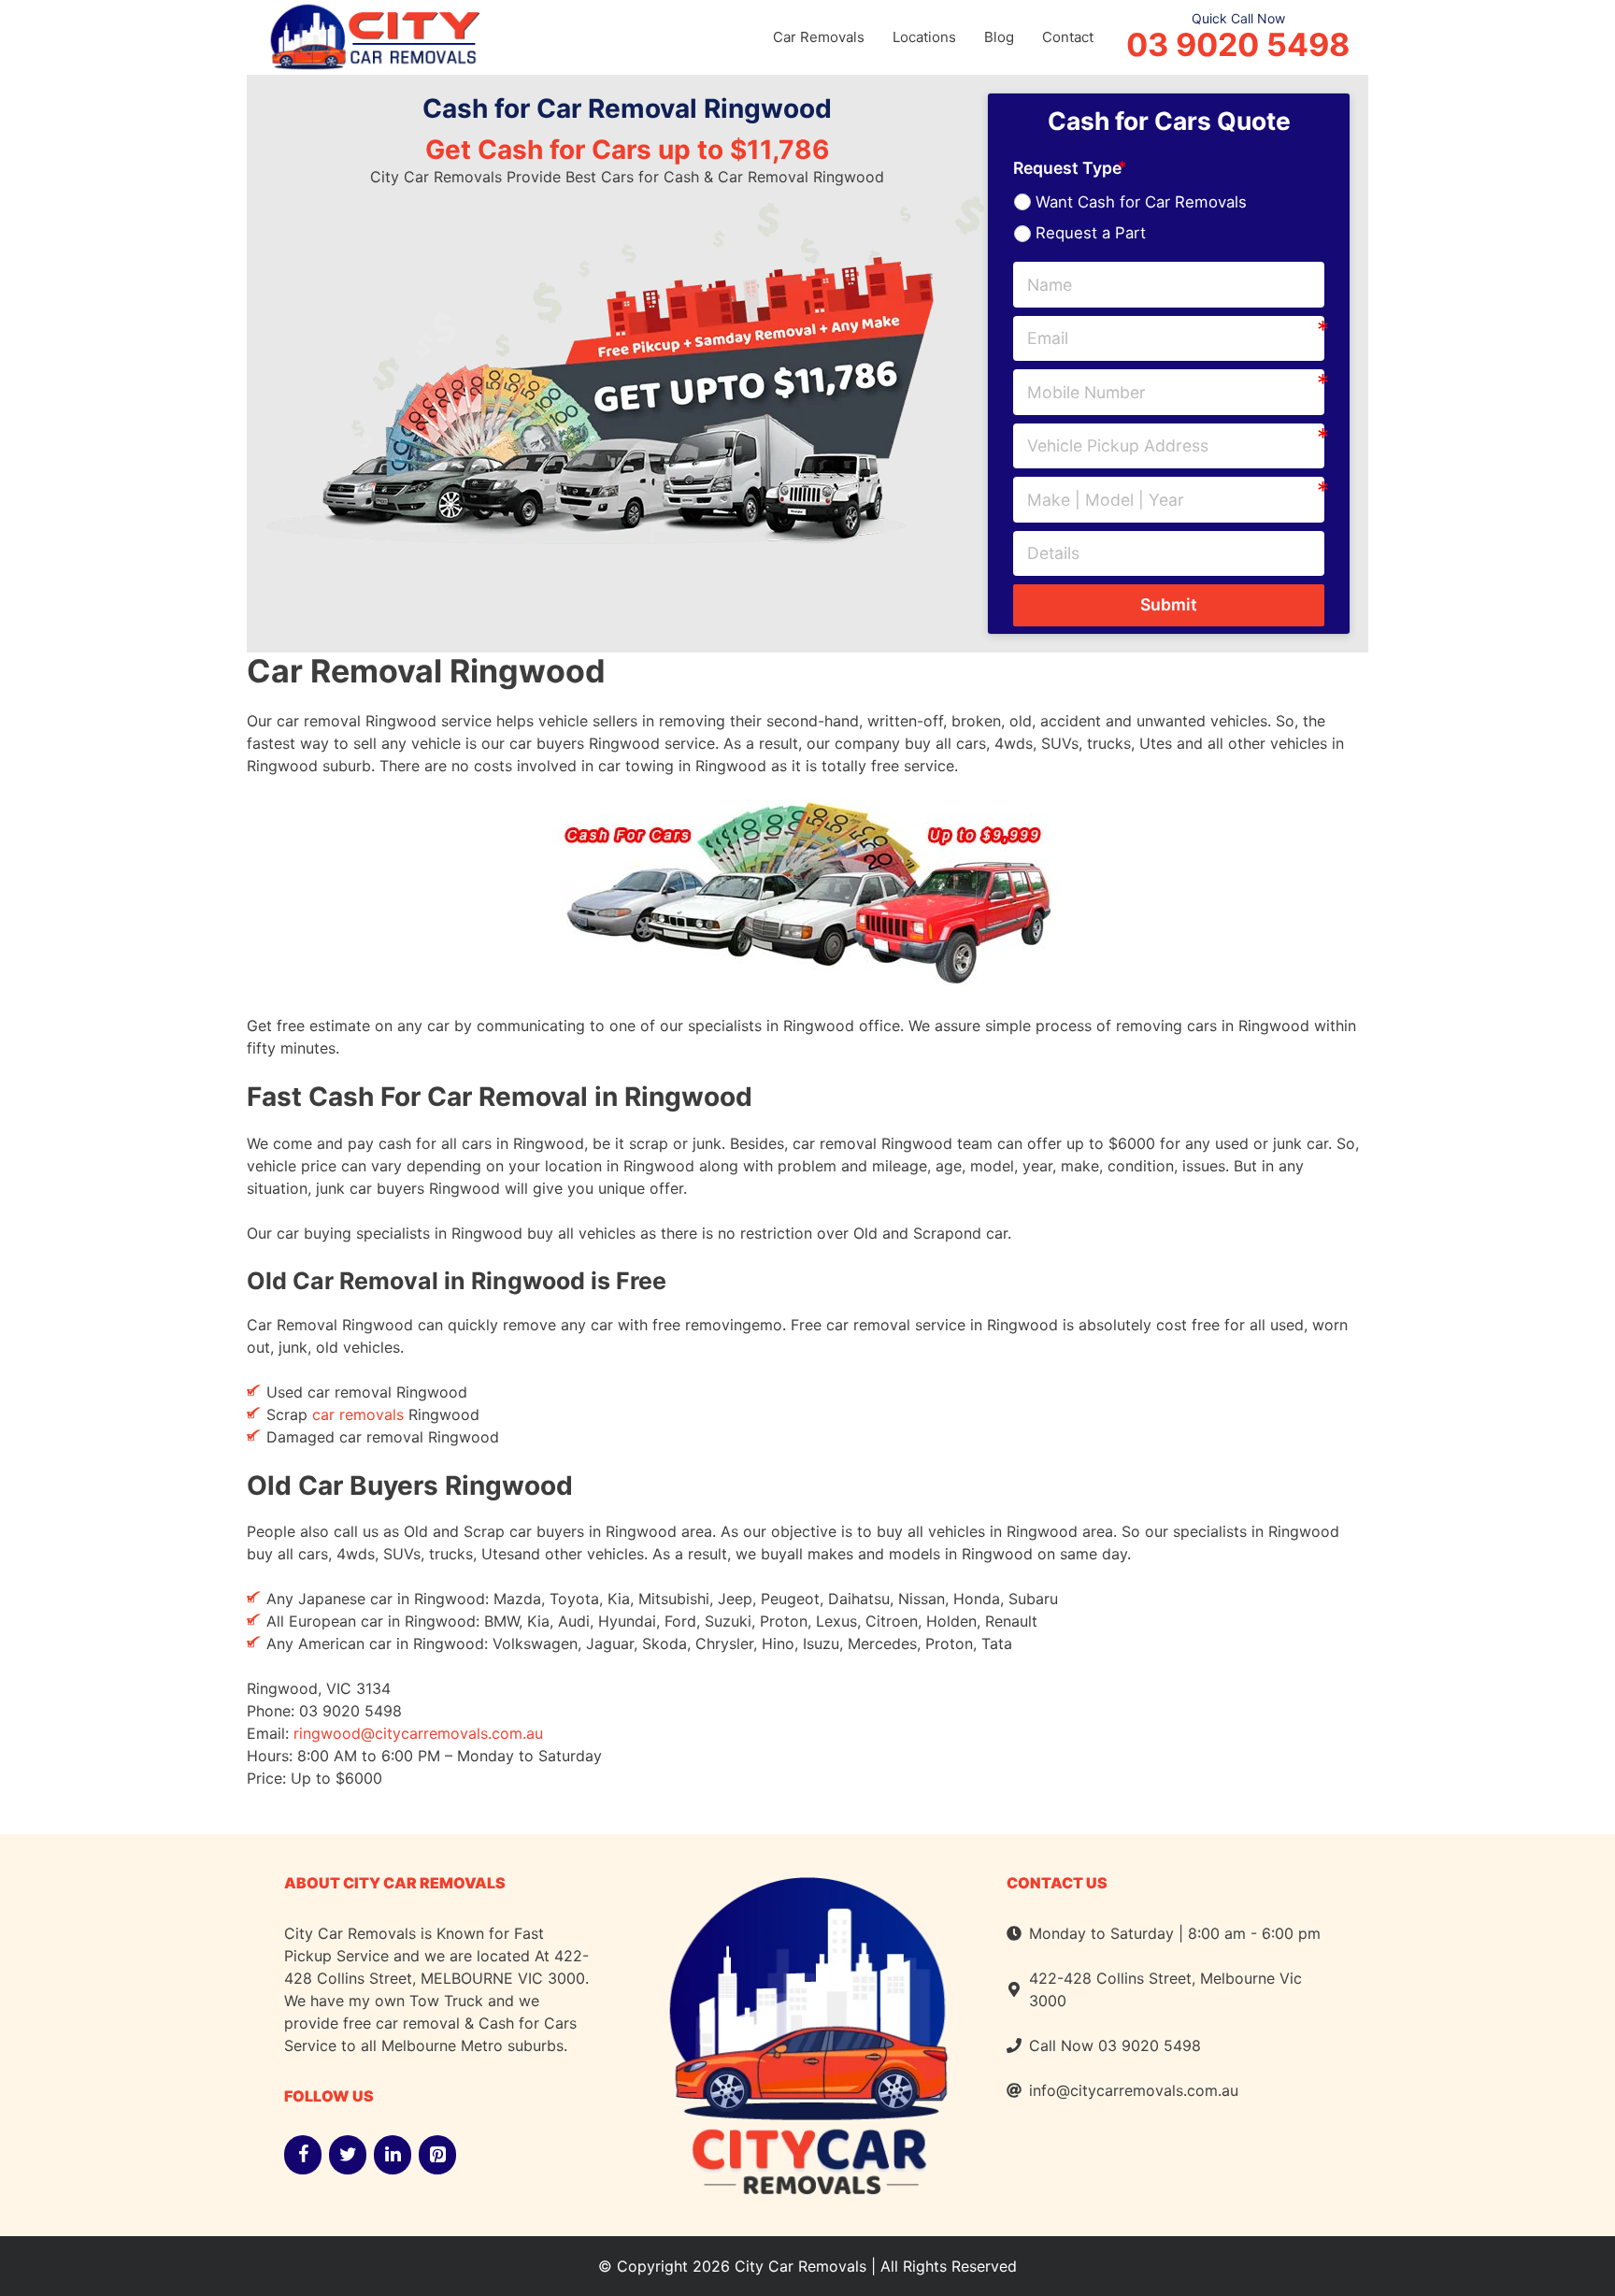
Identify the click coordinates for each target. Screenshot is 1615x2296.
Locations (924, 37)
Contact (1068, 37)
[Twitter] (348, 2155)
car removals (358, 1414)
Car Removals (819, 37)
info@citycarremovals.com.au (1134, 2090)
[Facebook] (303, 2155)
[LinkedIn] (393, 2155)
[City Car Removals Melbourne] (373, 35)
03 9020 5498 (1238, 45)
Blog (999, 37)
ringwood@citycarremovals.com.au (418, 1733)
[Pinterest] (437, 2155)
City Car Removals (800, 2266)
